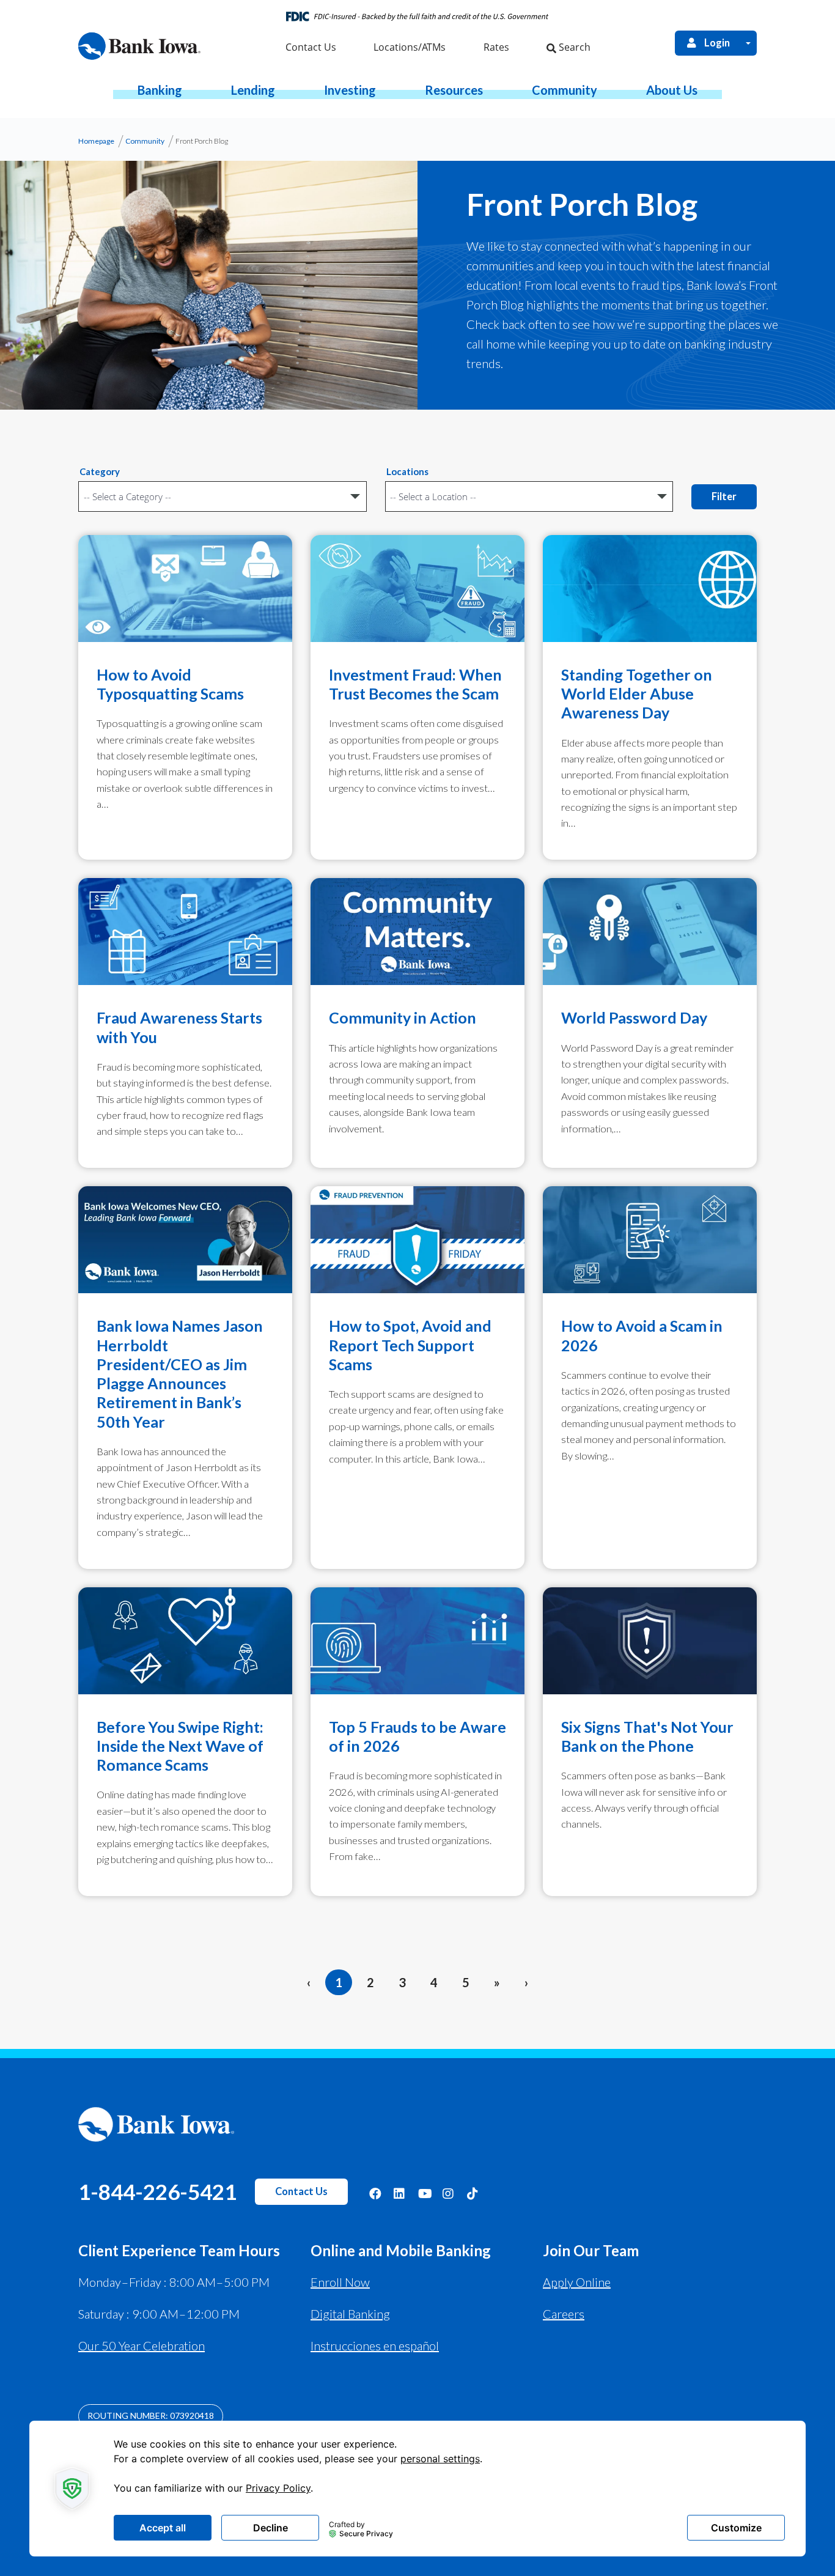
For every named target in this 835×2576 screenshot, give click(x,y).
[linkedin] (400, 2193)
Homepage (96, 141)
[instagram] (449, 2193)
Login (717, 43)
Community (145, 141)
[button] (160, 90)
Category (100, 471)
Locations (407, 471)
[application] (417, 2489)
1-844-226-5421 (157, 2191)
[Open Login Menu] (748, 43)
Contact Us (301, 2191)
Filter (724, 496)
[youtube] (424, 2193)
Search (573, 47)
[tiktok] (473, 2193)
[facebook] (375, 2193)
